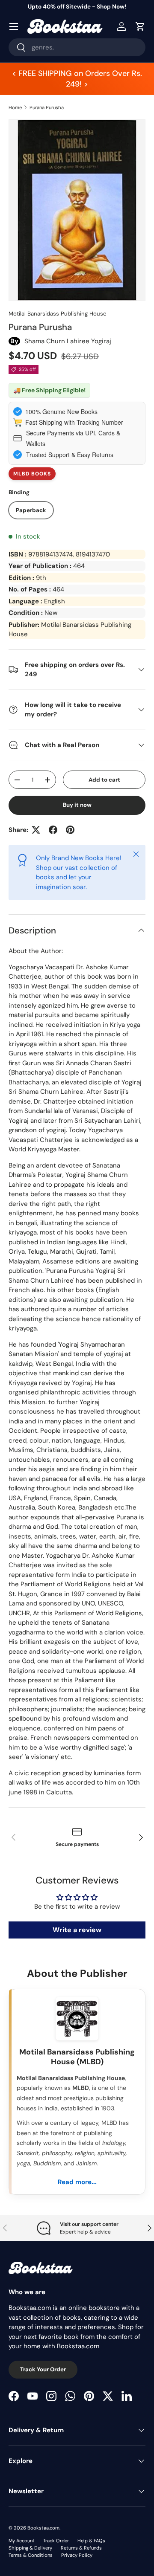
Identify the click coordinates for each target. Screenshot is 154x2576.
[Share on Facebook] (53, 830)
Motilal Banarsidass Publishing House (57, 314)
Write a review (77, 1930)
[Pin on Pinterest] (70, 830)
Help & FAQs (91, 2541)
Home (15, 107)
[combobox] (77, 47)
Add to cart (104, 780)
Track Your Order (43, 2369)
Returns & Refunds (81, 2548)
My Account (22, 2541)
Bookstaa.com (43, 2528)
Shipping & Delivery (30, 2548)
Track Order (56, 2541)
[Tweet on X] (36, 830)
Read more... (77, 2182)
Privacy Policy (77, 2555)
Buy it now (77, 805)
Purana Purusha (47, 107)
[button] (140, 26)
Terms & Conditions (31, 2555)
